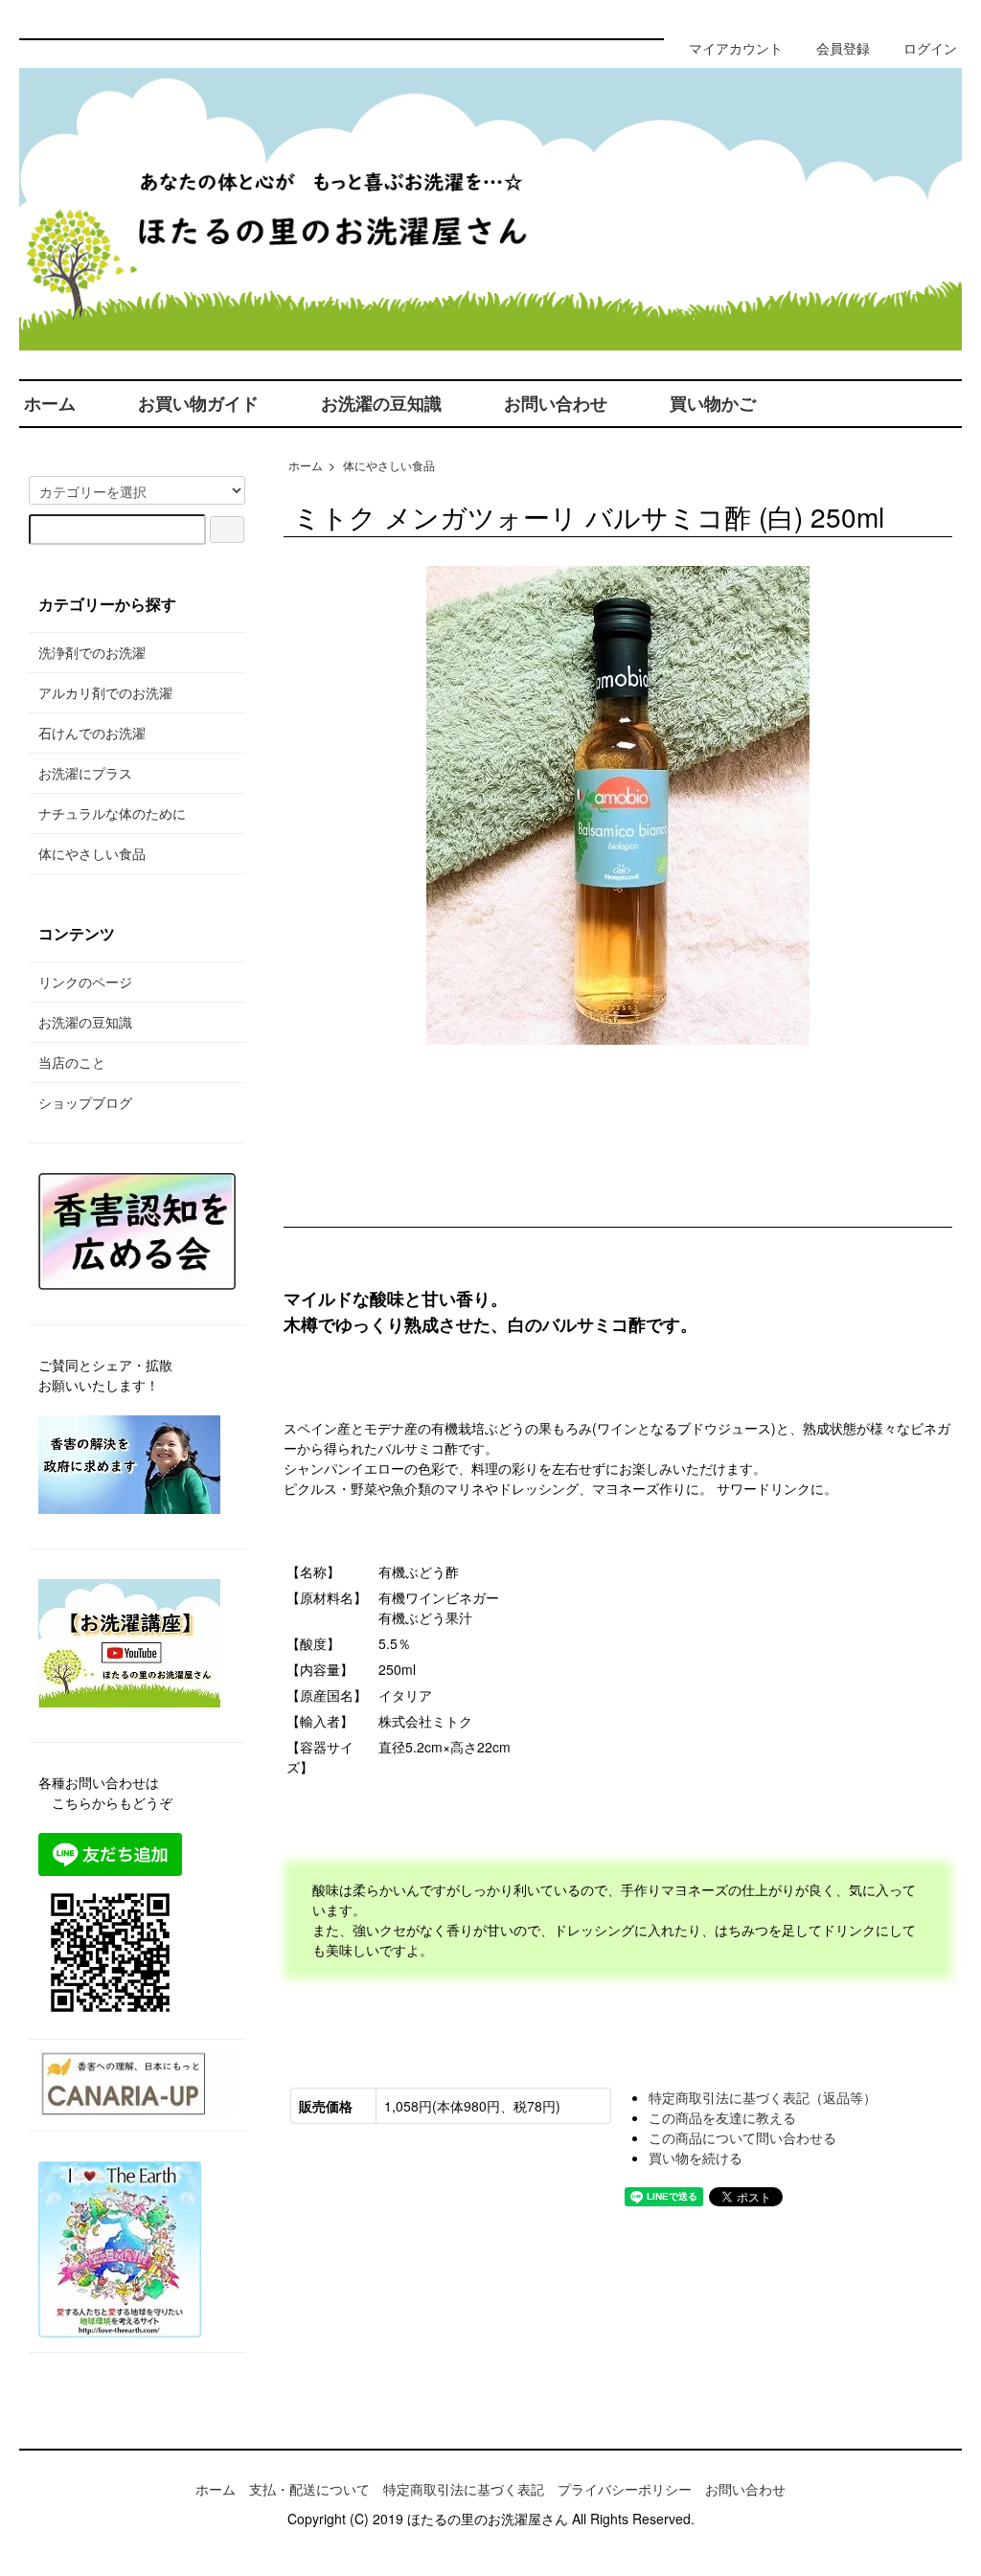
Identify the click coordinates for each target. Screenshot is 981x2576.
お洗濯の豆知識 (381, 403)
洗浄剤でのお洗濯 (92, 652)
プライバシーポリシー (625, 2489)
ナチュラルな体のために (112, 813)
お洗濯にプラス (85, 773)
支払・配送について (309, 2489)
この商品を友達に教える (722, 2117)
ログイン (930, 48)
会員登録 (843, 48)
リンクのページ (85, 982)
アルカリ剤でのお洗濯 (105, 692)
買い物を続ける (696, 2158)
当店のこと (72, 1062)
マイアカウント (736, 48)
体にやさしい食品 (389, 465)
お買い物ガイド (198, 403)
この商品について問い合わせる (742, 2137)
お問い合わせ (556, 403)
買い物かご (713, 403)
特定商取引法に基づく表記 (464, 2489)
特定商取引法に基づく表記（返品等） (763, 2097)
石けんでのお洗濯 (92, 733)
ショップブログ (85, 1102)
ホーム (50, 403)
